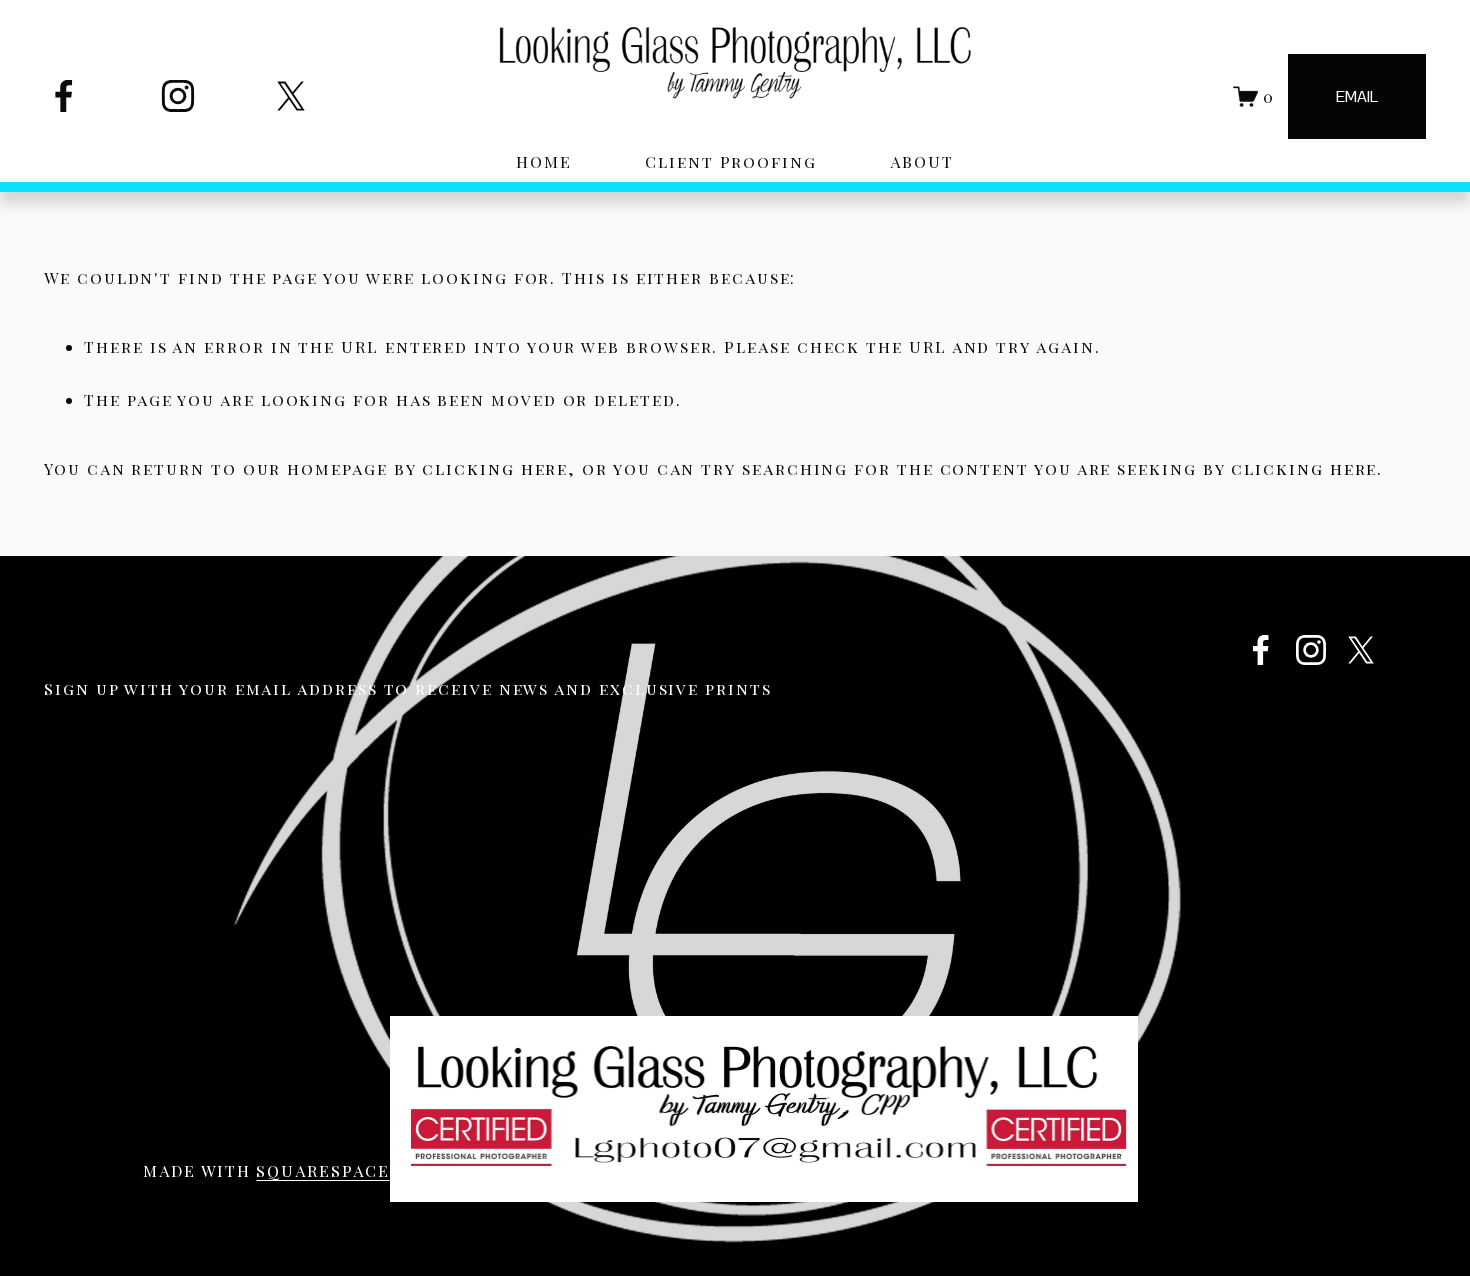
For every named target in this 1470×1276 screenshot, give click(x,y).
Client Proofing (731, 161)
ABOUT (922, 161)
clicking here (495, 468)
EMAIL (1357, 96)
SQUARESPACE (322, 1170)
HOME (544, 161)
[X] (291, 96)
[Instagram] (178, 96)
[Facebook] (64, 96)
